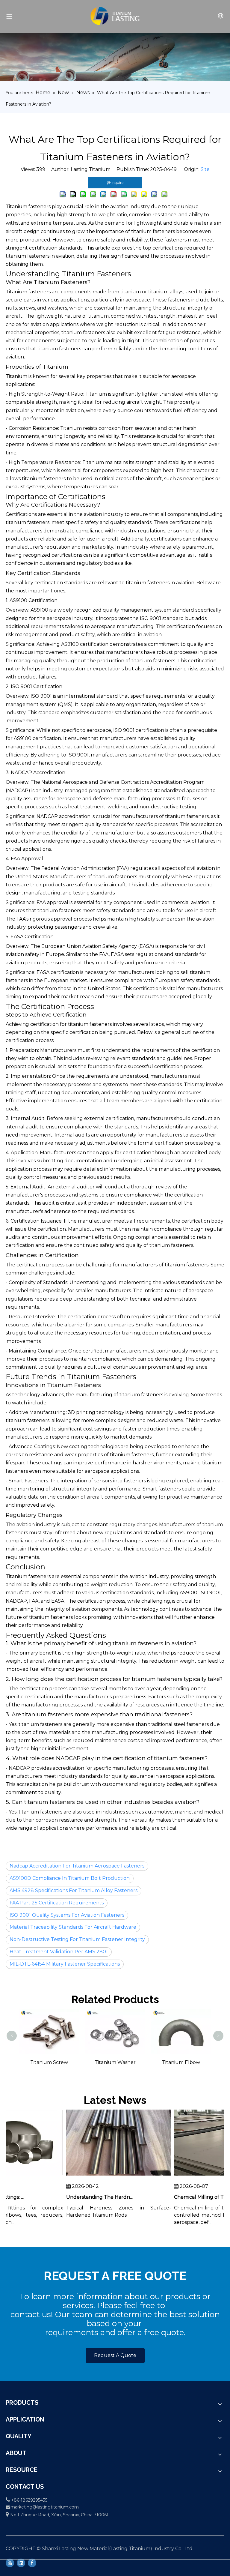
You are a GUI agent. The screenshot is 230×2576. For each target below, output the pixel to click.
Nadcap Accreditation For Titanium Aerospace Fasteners (77, 1866)
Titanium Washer (82, 2062)
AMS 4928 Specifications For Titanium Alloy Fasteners (74, 1890)
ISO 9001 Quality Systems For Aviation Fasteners (67, 1915)
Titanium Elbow (148, 2062)
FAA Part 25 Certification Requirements (57, 1903)
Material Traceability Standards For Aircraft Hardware (73, 1927)
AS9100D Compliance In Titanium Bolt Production (70, 1878)
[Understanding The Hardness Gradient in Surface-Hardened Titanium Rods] (108, 2175)
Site (205, 169)
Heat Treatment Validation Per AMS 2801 (59, 1952)
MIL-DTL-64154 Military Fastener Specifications (65, 1964)
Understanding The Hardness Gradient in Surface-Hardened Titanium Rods (90, 2197)
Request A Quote (115, 2355)
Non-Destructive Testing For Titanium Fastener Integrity (77, 1939)
